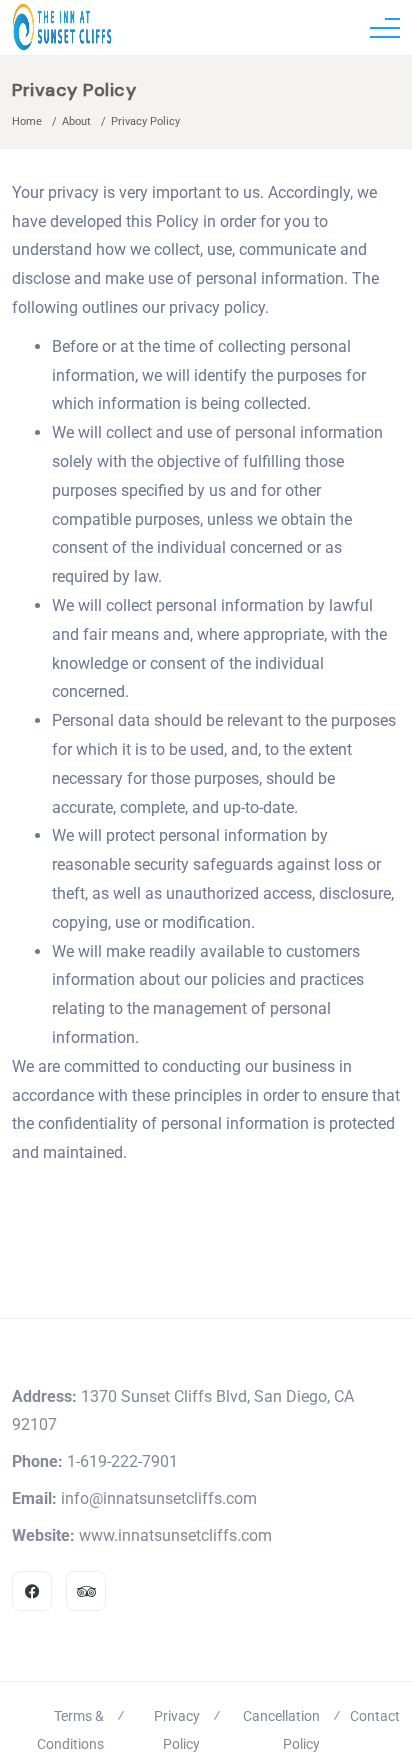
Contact (375, 1716)
